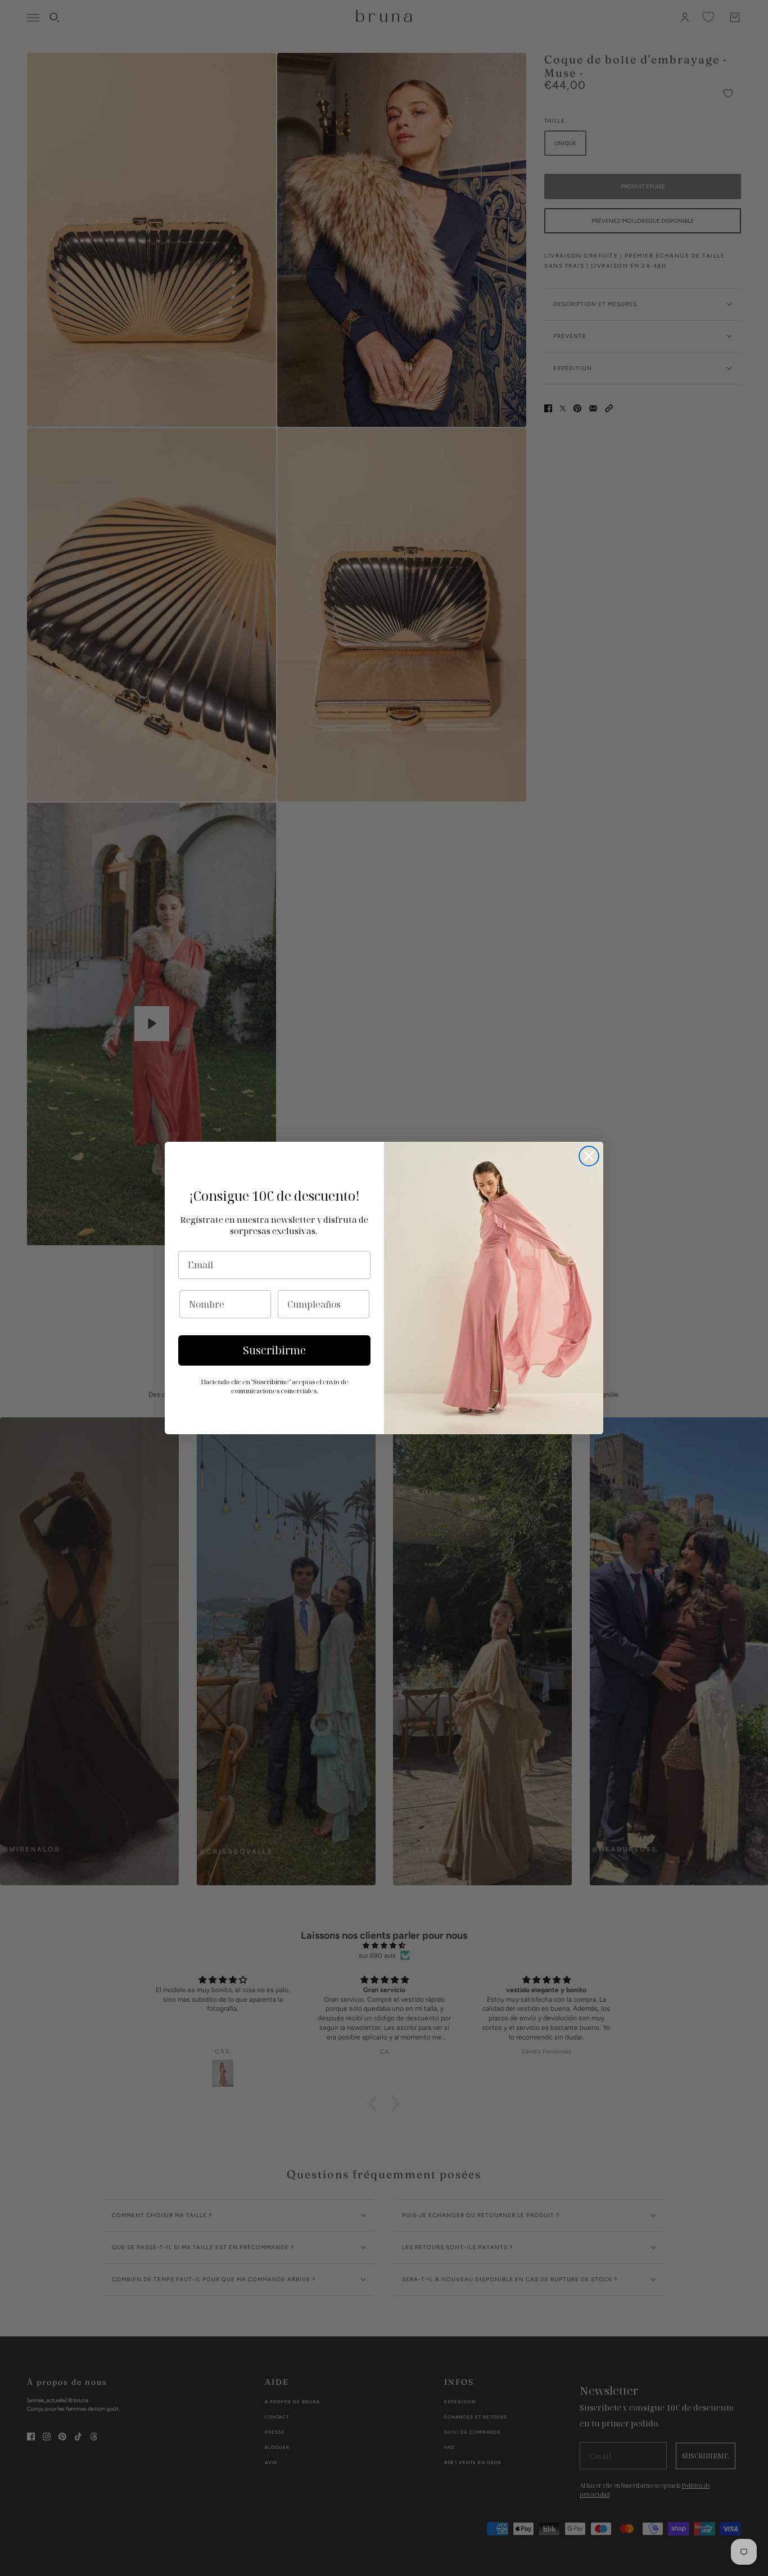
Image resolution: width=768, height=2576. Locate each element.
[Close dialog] (589, 1156)
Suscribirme (274, 1350)
